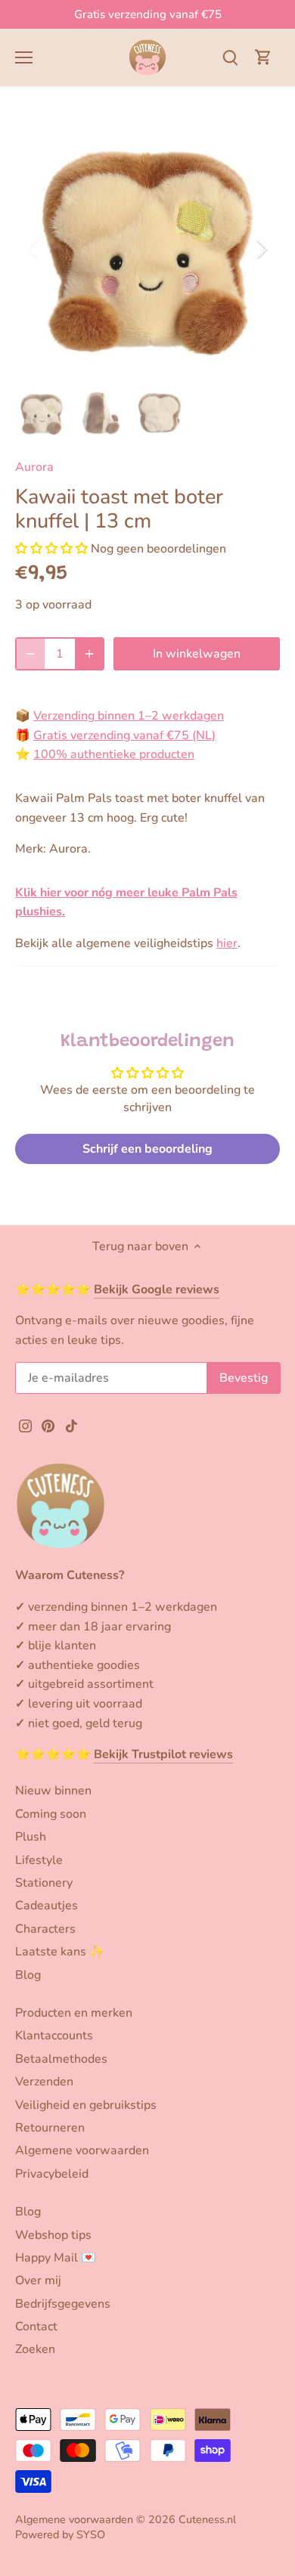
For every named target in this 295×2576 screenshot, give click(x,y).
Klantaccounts (54, 2036)
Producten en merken (74, 2013)
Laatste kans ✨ (60, 1952)
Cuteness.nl (207, 2519)
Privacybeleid (52, 2174)
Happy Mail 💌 (56, 2258)
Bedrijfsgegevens (63, 2304)
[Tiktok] (71, 1425)
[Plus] (89, 654)
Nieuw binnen (53, 1791)
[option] (147, 249)
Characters (45, 1929)
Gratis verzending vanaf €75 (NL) (124, 735)
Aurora (34, 467)
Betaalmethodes (61, 2059)
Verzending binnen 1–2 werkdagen (129, 716)
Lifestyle (39, 1860)
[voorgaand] (34, 249)
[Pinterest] (48, 1425)
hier (227, 943)
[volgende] (261, 249)
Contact (36, 2327)
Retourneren (50, 2128)
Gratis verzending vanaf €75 (148, 14)
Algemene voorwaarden (82, 2150)
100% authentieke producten (114, 754)
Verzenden (44, 2082)
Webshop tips (53, 2235)
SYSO (91, 2534)
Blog (28, 1975)
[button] (51, 549)
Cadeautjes (47, 1906)
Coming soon (51, 1814)
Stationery (44, 1883)
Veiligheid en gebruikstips (86, 2105)
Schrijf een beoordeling (147, 1149)
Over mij (38, 2280)
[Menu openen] (24, 57)
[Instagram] (25, 1425)
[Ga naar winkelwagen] (263, 57)
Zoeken (35, 2349)
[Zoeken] (230, 57)
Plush (31, 1837)
